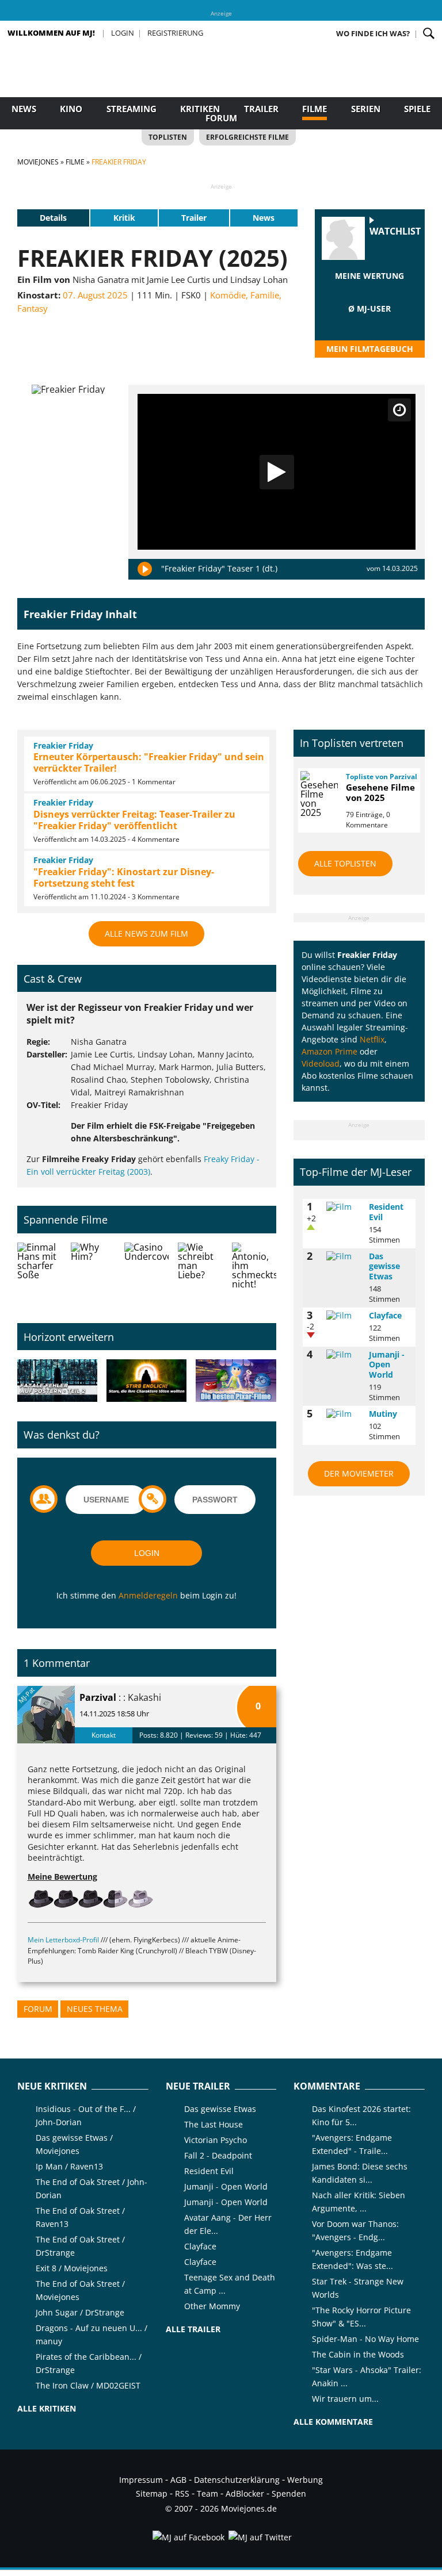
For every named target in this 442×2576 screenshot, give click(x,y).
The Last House (214, 2124)
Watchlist (395, 231)
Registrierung (175, 33)
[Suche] (429, 33)
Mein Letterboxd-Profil (63, 1940)
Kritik (124, 218)
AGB (178, 2480)
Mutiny (383, 1414)
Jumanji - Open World (387, 1364)
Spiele (417, 109)
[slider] (369, 290)
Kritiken (200, 109)
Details (53, 218)
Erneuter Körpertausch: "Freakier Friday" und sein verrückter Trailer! (149, 762)
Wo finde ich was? (373, 33)
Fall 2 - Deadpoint (218, 2155)
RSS (182, 2493)
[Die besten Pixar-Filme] (236, 1381)
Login (123, 33)
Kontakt (104, 1735)
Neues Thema (95, 2009)
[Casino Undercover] (146, 1274)
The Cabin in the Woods (358, 2354)
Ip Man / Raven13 (69, 2166)
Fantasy (33, 308)
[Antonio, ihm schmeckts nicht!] (254, 1274)
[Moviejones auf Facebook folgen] (188, 2537)
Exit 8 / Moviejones (72, 2268)
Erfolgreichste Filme (247, 137)
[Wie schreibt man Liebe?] (200, 1274)
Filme (315, 109)
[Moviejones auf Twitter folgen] (259, 2537)
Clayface (385, 1315)
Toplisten (168, 137)
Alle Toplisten (345, 863)
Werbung (305, 2480)
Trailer (261, 109)
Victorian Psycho (216, 2140)
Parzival (98, 1697)
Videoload (321, 1063)
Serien (366, 109)
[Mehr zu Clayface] (344, 1316)
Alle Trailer (193, 2329)
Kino (71, 109)
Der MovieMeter (359, 1473)
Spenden (289, 2493)
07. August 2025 (95, 295)
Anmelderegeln (148, 1595)
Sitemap (152, 2493)
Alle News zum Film (146, 934)
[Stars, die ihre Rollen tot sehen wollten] (146, 1381)
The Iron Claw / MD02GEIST (88, 2385)
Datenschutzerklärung (237, 2480)
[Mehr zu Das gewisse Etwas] (344, 1256)
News (24, 109)
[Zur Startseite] (221, 86)
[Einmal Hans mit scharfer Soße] (39, 1274)
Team (207, 2493)
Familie (265, 295)
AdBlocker (245, 2493)
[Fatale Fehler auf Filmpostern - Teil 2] (57, 1381)
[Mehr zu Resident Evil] (344, 1207)
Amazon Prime (329, 1051)
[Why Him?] (93, 1274)
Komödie (228, 295)
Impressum (141, 2480)
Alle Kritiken (47, 2408)
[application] (277, 472)
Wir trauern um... (345, 2399)
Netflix (372, 1039)
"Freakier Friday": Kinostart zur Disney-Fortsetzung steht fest (124, 877)
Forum (221, 118)
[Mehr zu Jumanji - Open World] (344, 1355)
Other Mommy (212, 2306)
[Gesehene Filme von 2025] (318, 794)
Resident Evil (386, 1212)
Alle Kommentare (333, 2422)
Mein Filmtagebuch (370, 349)
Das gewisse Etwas (384, 1266)
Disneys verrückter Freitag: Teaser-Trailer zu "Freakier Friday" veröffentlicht (134, 820)
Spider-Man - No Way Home (365, 2339)
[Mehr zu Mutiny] (344, 1414)
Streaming (132, 109)
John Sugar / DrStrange (80, 2312)
